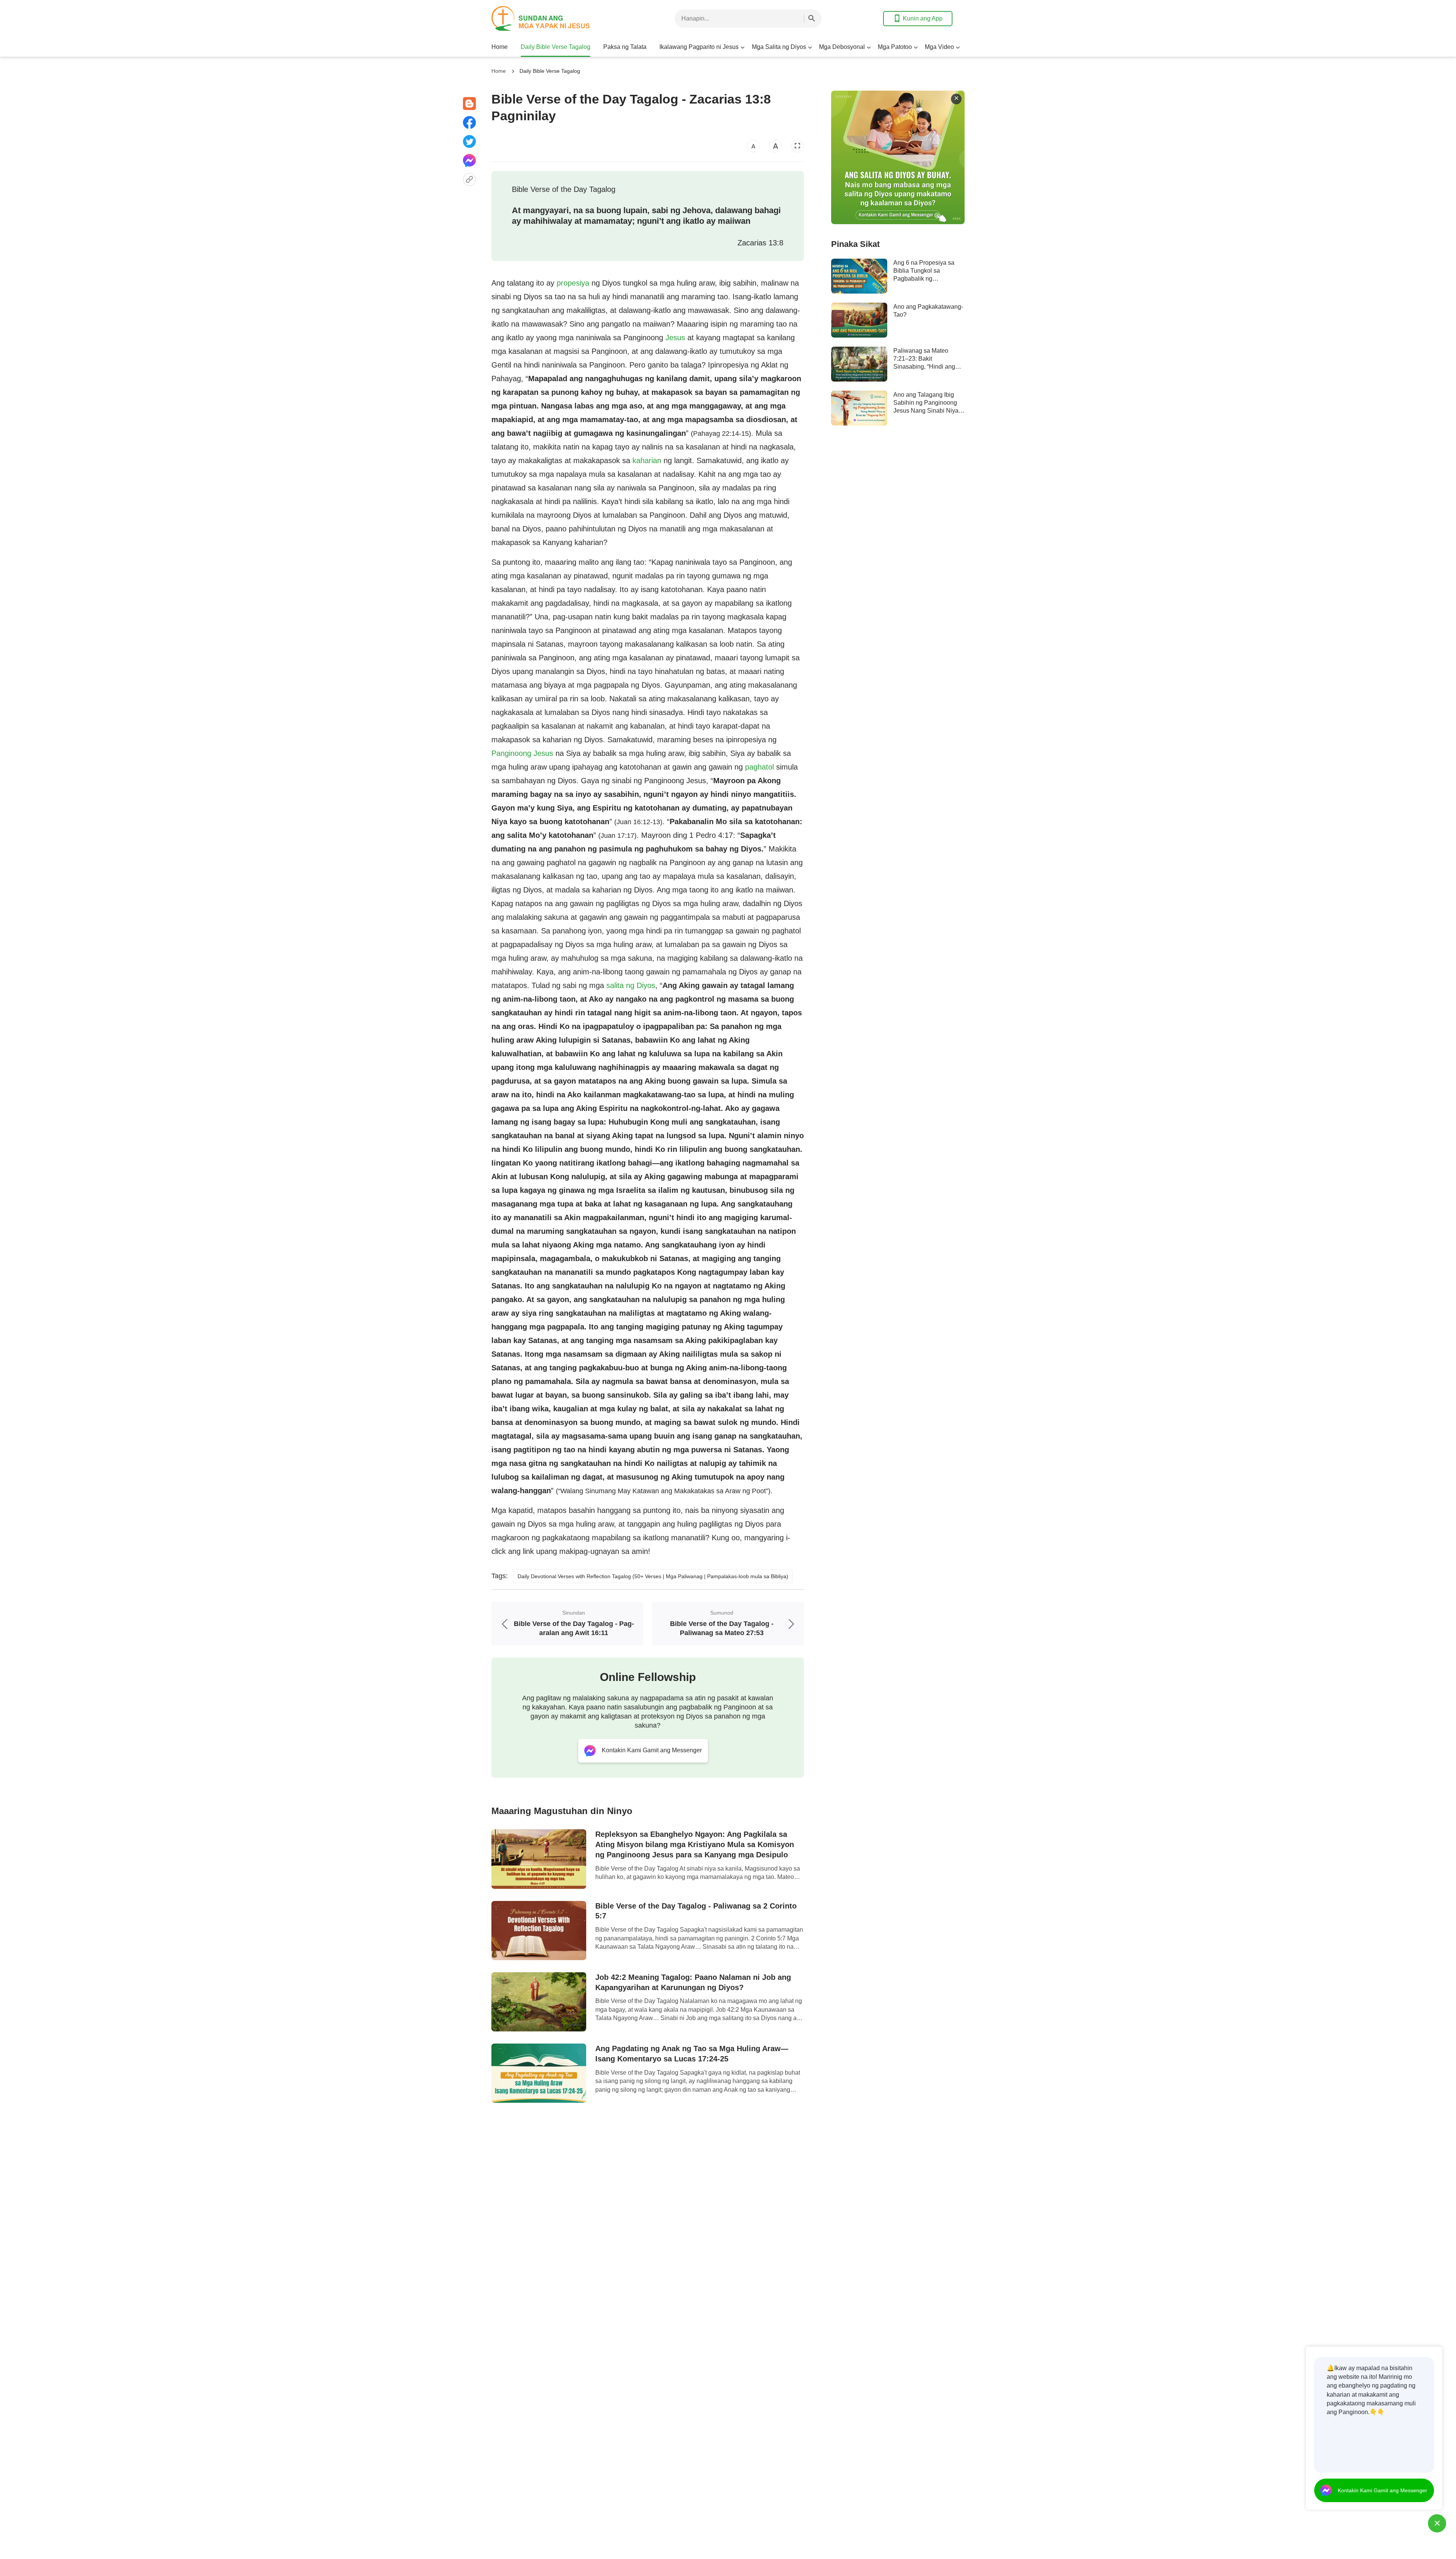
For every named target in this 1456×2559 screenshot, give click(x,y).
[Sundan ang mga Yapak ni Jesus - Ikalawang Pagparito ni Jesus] (552, 18)
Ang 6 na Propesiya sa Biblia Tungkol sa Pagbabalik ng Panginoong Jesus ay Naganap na (924, 279)
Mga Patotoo (895, 47)
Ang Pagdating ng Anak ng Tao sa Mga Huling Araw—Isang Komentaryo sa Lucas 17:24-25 (692, 2054)
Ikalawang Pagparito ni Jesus (699, 47)
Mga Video (939, 47)
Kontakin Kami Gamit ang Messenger (1382, 2490)
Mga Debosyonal (842, 47)
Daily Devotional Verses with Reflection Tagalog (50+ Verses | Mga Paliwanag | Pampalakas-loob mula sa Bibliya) (653, 1576)
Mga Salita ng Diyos (779, 47)
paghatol (759, 767)
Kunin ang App (923, 18)
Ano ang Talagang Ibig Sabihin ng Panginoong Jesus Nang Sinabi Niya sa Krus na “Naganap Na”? (926, 411)
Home (500, 47)
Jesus (675, 338)
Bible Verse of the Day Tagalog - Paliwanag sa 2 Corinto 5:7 (696, 1911)
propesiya (573, 283)
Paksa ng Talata (625, 47)
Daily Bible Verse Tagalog (555, 47)
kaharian (647, 460)
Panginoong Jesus (522, 753)
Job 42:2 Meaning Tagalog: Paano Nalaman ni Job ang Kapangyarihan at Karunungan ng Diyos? (693, 1982)
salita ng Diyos (631, 985)
